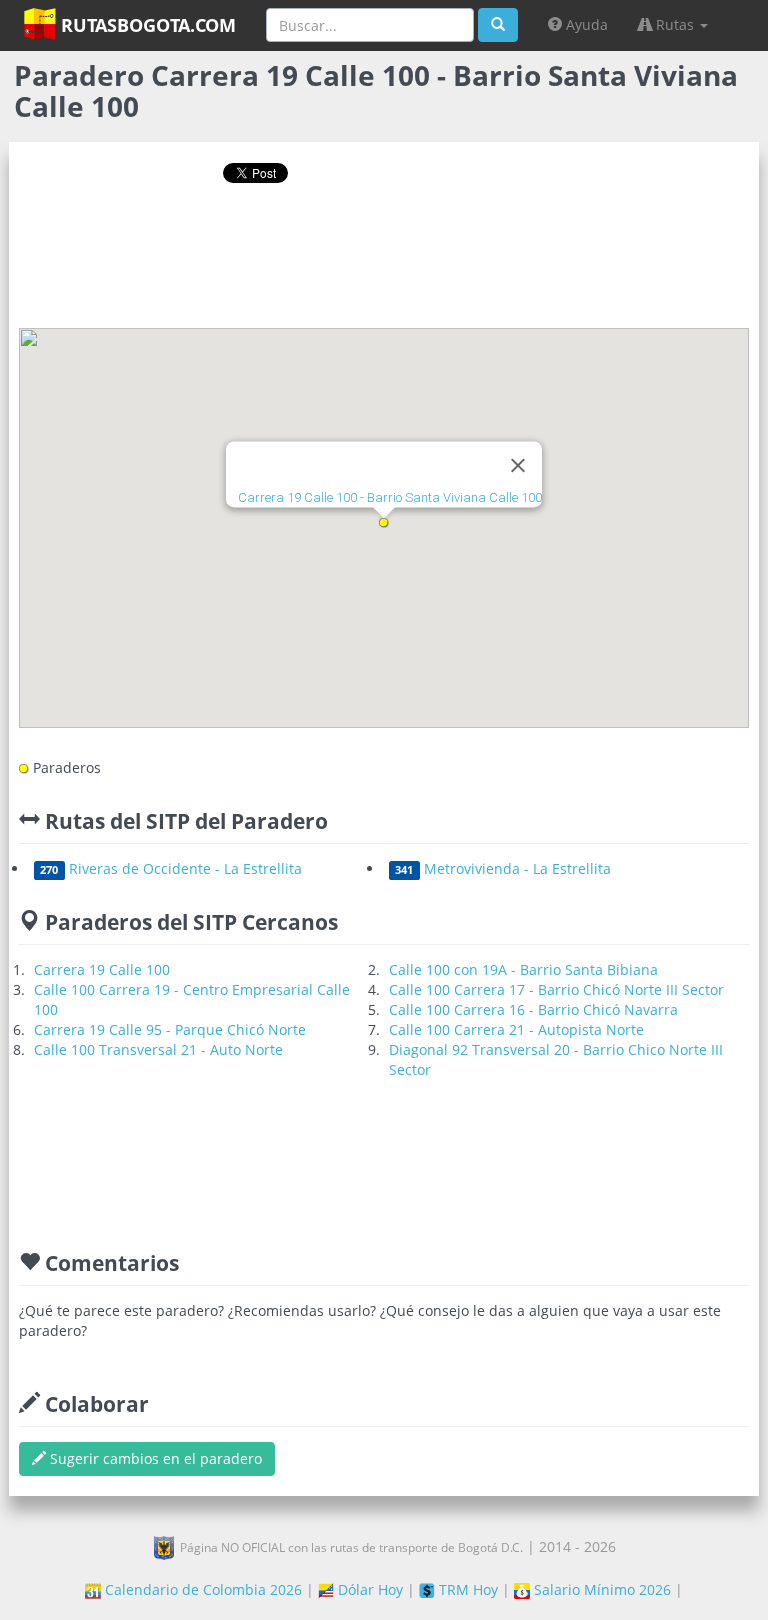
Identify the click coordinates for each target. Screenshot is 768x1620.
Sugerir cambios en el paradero (154, 1458)
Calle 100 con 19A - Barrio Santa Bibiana (523, 969)
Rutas (675, 24)
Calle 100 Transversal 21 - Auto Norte (158, 1049)
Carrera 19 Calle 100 (102, 969)
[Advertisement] (384, 263)
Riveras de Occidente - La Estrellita (170, 868)
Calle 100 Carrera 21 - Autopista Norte (516, 1029)
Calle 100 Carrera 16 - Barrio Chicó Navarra (533, 1009)
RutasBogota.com (146, 25)
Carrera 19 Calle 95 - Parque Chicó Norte (170, 1029)
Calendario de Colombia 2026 (201, 1589)
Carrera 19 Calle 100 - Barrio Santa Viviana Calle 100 (390, 497)
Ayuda (585, 24)
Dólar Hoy (368, 1589)
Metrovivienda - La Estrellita (502, 868)
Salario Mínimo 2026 (600, 1589)
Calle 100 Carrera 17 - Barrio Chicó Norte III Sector (556, 989)
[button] (384, 523)
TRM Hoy (466, 1589)
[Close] (518, 465)
